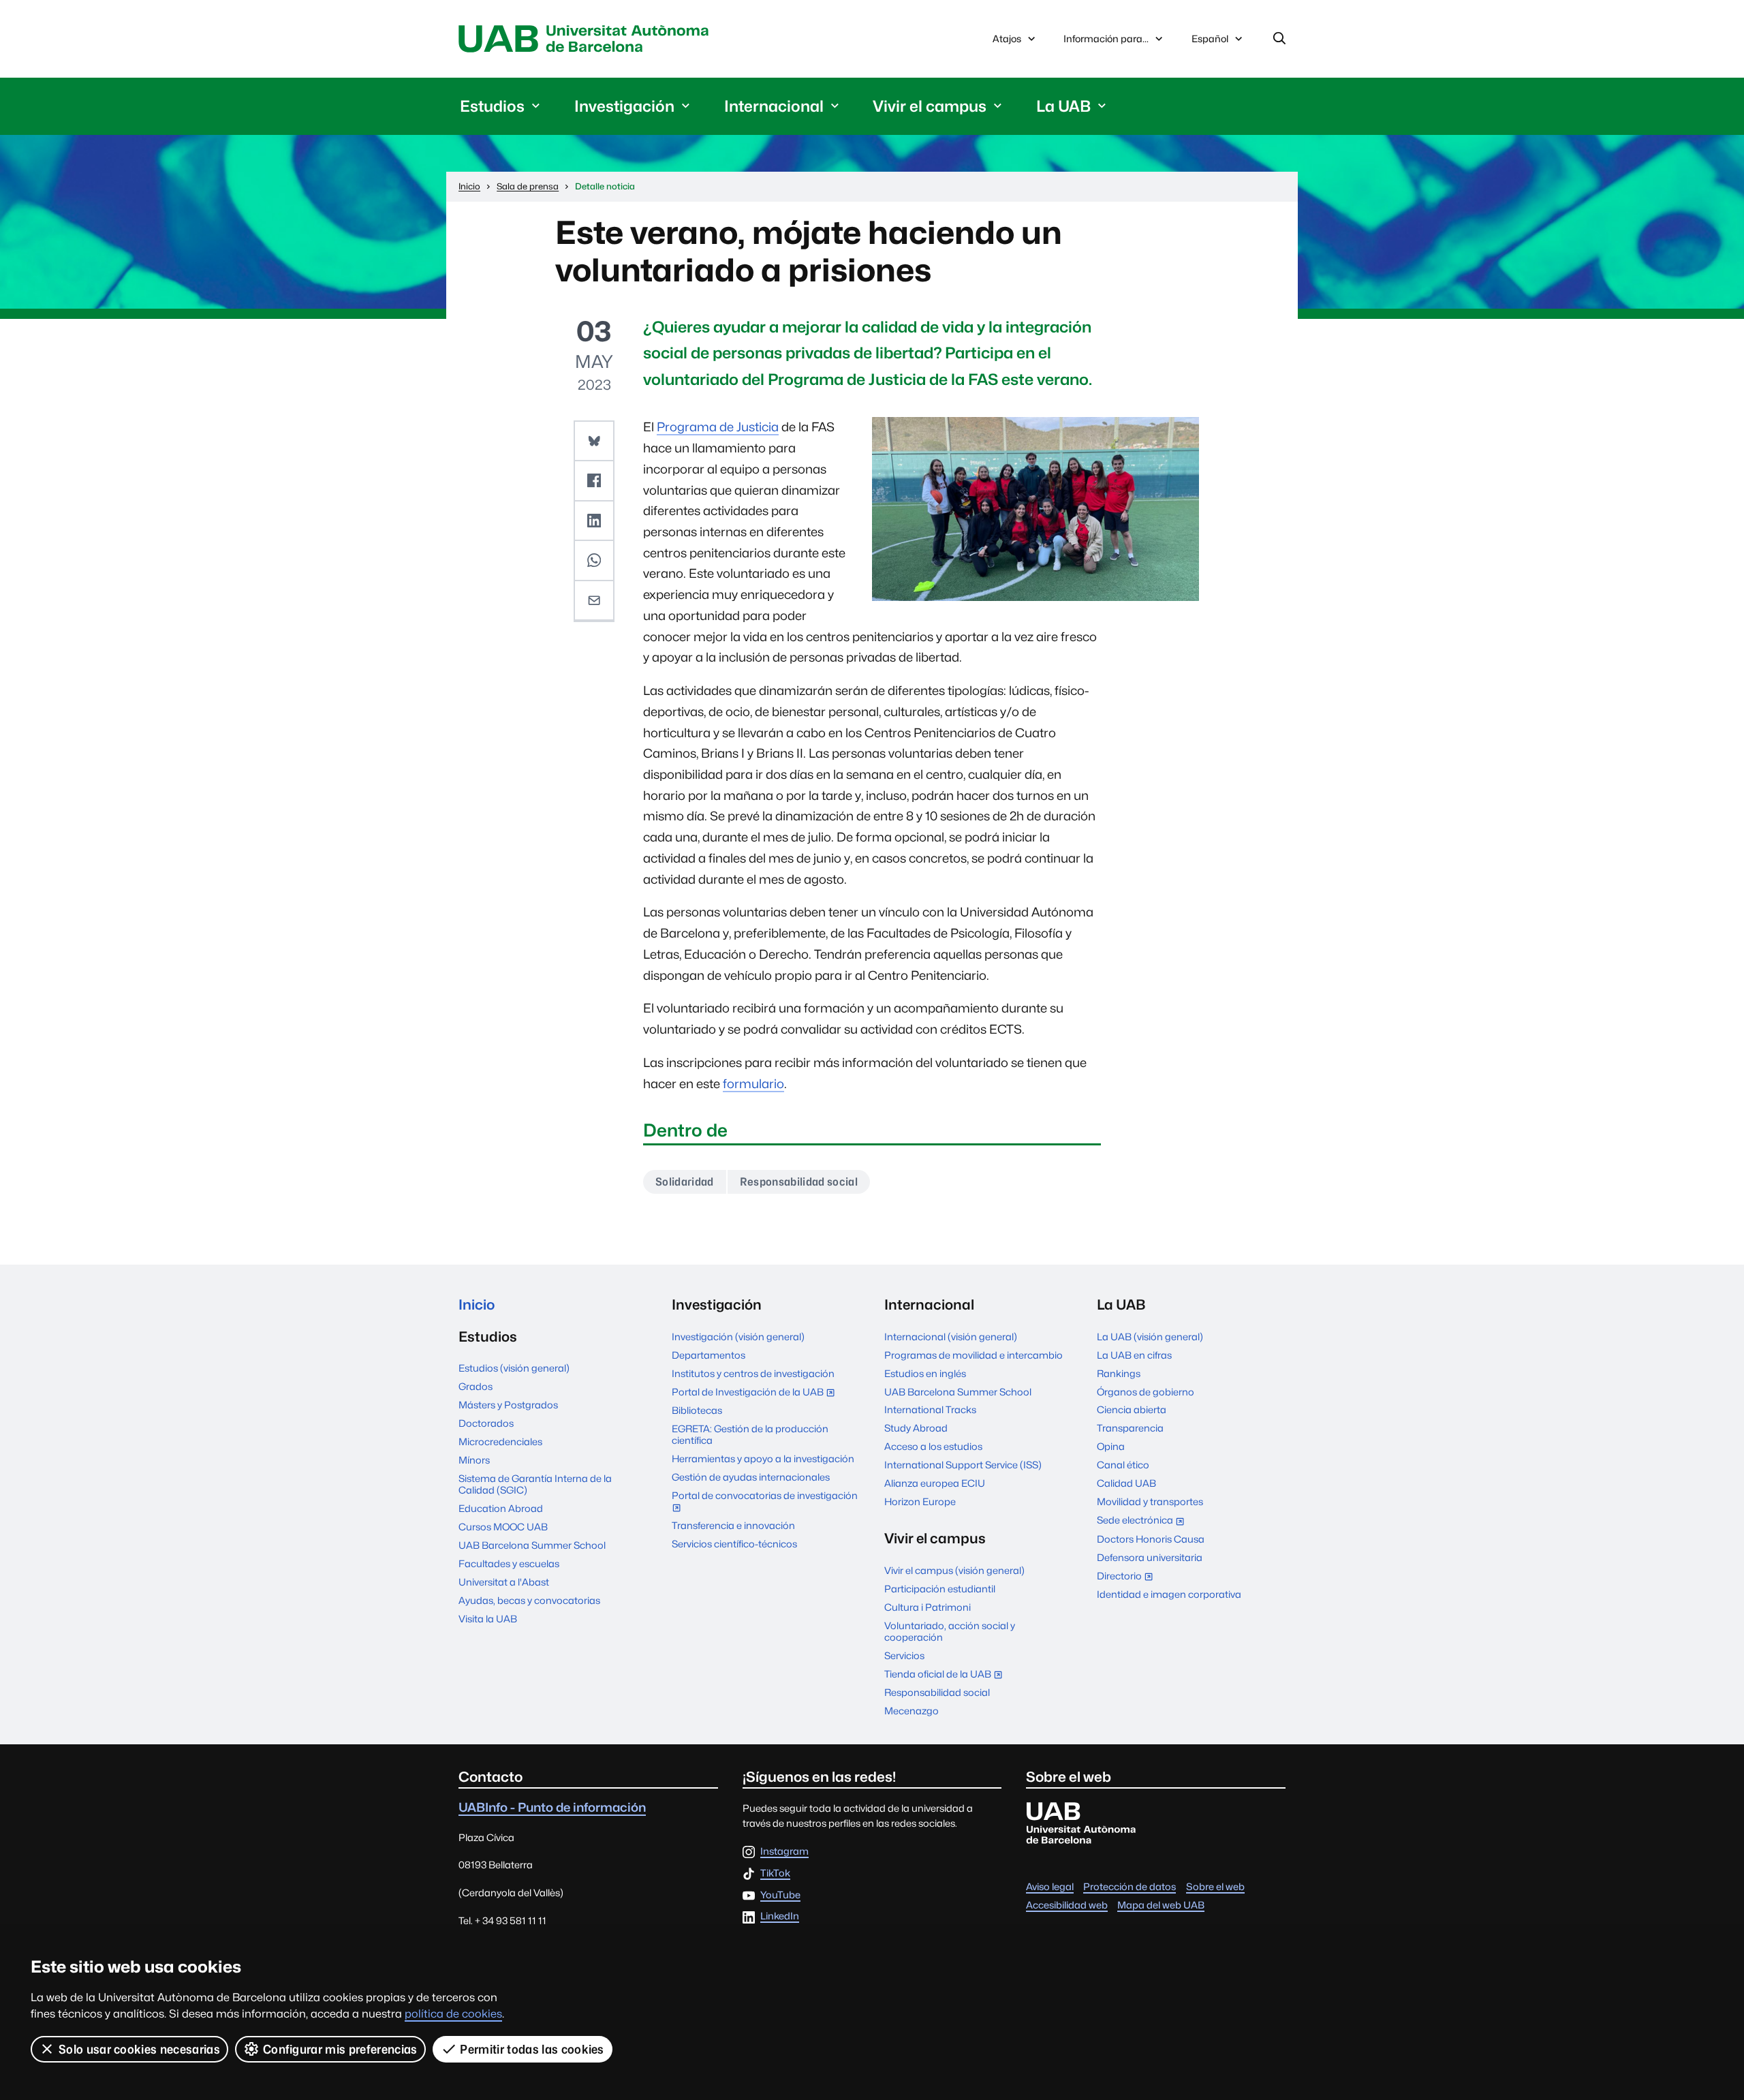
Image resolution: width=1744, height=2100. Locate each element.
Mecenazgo (912, 1711)
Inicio (477, 1304)
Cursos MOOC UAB (503, 1527)
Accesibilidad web (1067, 1905)
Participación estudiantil (940, 1589)
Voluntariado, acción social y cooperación (950, 1631)
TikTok (775, 1873)
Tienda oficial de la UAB (946, 1675)
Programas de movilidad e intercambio (974, 1355)
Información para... (1106, 38)
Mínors (474, 1460)
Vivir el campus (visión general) (954, 1570)
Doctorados (486, 1423)
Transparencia (1130, 1428)
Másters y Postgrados (508, 1405)
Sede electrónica (1143, 1521)
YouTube (780, 1895)
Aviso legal (1050, 1886)
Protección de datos (1130, 1886)
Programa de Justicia (718, 427)
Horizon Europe (920, 1501)
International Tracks (930, 1409)
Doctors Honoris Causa (1151, 1539)
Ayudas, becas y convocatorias (529, 1600)
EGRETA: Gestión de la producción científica (750, 1434)
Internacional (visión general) (951, 1337)
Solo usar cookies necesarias (139, 2049)
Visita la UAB (488, 1619)
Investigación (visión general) (738, 1337)
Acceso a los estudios (933, 1446)
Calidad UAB (1126, 1483)
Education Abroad (501, 1508)
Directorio (1128, 1577)
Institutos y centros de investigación (753, 1373)
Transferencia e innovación (733, 1525)
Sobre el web (1215, 1886)
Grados (476, 1386)
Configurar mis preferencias (340, 2049)
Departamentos (708, 1355)
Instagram (784, 1852)
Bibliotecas (697, 1410)
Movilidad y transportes (1150, 1501)
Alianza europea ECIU (935, 1483)
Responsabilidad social (799, 1182)
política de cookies (453, 2014)
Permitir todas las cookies (532, 2049)
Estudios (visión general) (514, 1368)
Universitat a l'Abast (504, 1582)
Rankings (1119, 1373)
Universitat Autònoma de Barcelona (587, 39)
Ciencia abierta (1132, 1409)
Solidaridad (685, 1182)
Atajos (1007, 38)
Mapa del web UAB (1161, 1905)
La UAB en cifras (1134, 1355)
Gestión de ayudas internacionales (751, 1477)
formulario (753, 1084)
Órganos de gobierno (1146, 1392)
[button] (594, 442)
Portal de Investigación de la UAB (756, 1393)
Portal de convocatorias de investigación (765, 1503)
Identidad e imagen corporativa (1169, 1594)
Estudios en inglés (925, 1373)
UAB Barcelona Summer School (532, 1545)
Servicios (904, 1655)
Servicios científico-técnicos (734, 1544)
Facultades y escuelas (509, 1563)
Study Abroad (916, 1428)
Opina (1111, 1446)
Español (1210, 42)
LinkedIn (780, 1916)
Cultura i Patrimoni (928, 1607)
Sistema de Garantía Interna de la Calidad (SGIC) (535, 1484)
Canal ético (1123, 1465)
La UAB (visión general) (1150, 1337)
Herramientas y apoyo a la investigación (763, 1458)
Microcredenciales (500, 1441)
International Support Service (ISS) (963, 1465)
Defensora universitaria (1150, 1557)
